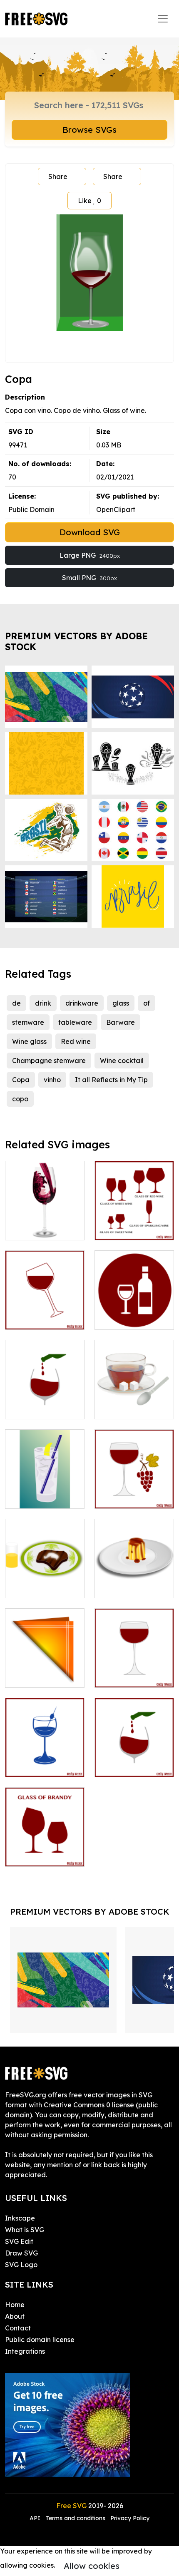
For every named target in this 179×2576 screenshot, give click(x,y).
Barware (121, 1022)
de (16, 1003)
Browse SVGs (89, 130)
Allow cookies (92, 2566)
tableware (75, 1022)
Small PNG (89, 578)
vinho (52, 1080)
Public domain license (40, 2340)
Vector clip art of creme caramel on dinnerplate (134, 1577)
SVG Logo (21, 2265)
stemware (28, 1022)
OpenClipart (116, 509)
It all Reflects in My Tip (111, 1080)
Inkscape (20, 2218)
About (15, 2316)
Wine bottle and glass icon (134, 1313)
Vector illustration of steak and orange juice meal (45, 1577)
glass (121, 1003)
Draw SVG (21, 2253)
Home (15, 2305)
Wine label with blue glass (45, 1761)
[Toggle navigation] (163, 19)
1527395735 (32, 1408)
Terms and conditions (75, 2518)
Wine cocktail (122, 1061)
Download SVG (90, 532)
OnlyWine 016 (126, 1497)
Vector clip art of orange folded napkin (45, 1666)
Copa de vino (36, 1229)
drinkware (82, 1003)
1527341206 (122, 1766)
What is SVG (25, 2230)
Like (89, 201)
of (147, 1003)
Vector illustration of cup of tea (134, 1403)
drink (43, 1003)
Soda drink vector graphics (45, 1492)
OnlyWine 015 (126, 1676)
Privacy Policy (130, 2518)
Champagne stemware (49, 1061)
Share (58, 176)
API (36, 2518)
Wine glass (29, 1041)
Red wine (76, 1041)
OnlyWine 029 (126, 1229)
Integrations (25, 2351)
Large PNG (90, 555)
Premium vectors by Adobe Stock (76, 641)
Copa (21, 1080)
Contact (18, 2328)
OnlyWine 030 (36, 1318)
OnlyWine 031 (36, 1855)
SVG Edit (19, 2241)
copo (20, 1099)
